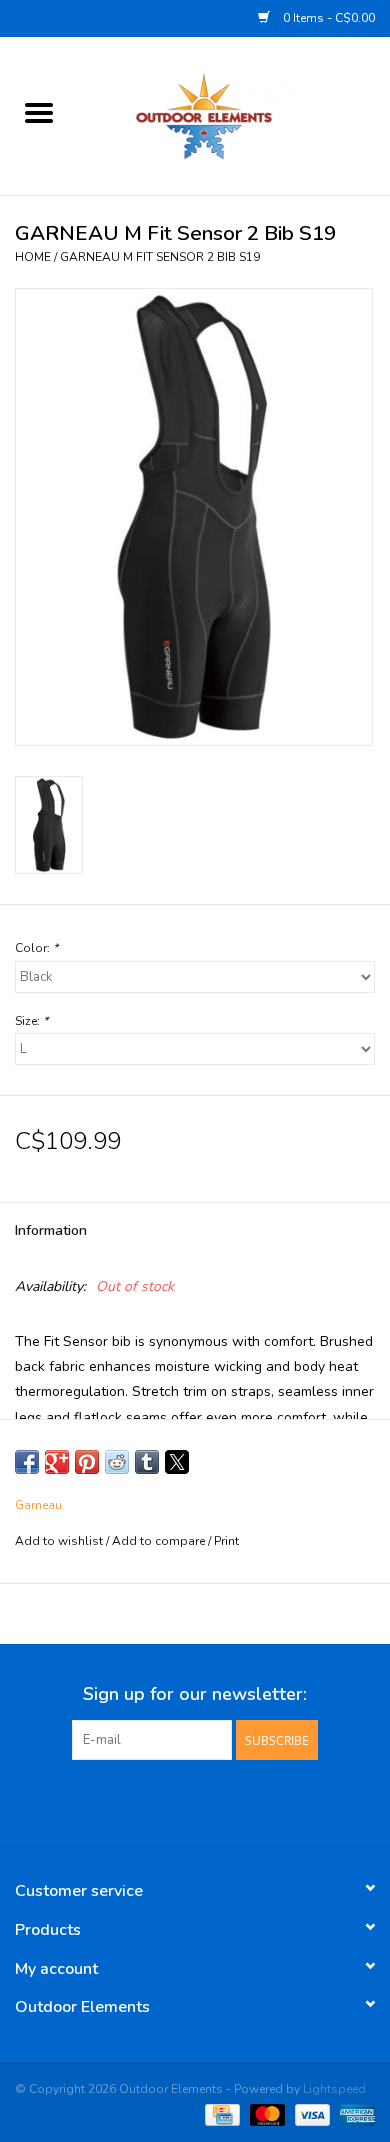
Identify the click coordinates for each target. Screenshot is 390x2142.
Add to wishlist (60, 1541)
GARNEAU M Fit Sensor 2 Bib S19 (160, 257)
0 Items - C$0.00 (327, 18)
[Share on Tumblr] (147, 1462)
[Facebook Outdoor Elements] (159, 1801)
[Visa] (310, 2114)
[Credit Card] (220, 2114)
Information (51, 1230)
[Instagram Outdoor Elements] (231, 1801)
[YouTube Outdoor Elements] (195, 1801)
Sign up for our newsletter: (195, 1694)
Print (226, 1541)
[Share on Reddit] (117, 1462)
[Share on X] (177, 1462)
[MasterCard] (265, 2114)
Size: (31, 1021)
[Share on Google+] (57, 1462)
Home (33, 257)
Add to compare (160, 1541)
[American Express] (354, 2114)
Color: (36, 948)
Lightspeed (334, 2089)
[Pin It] (87, 1462)
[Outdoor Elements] (234, 114)
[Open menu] (39, 112)
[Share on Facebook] (27, 1462)
